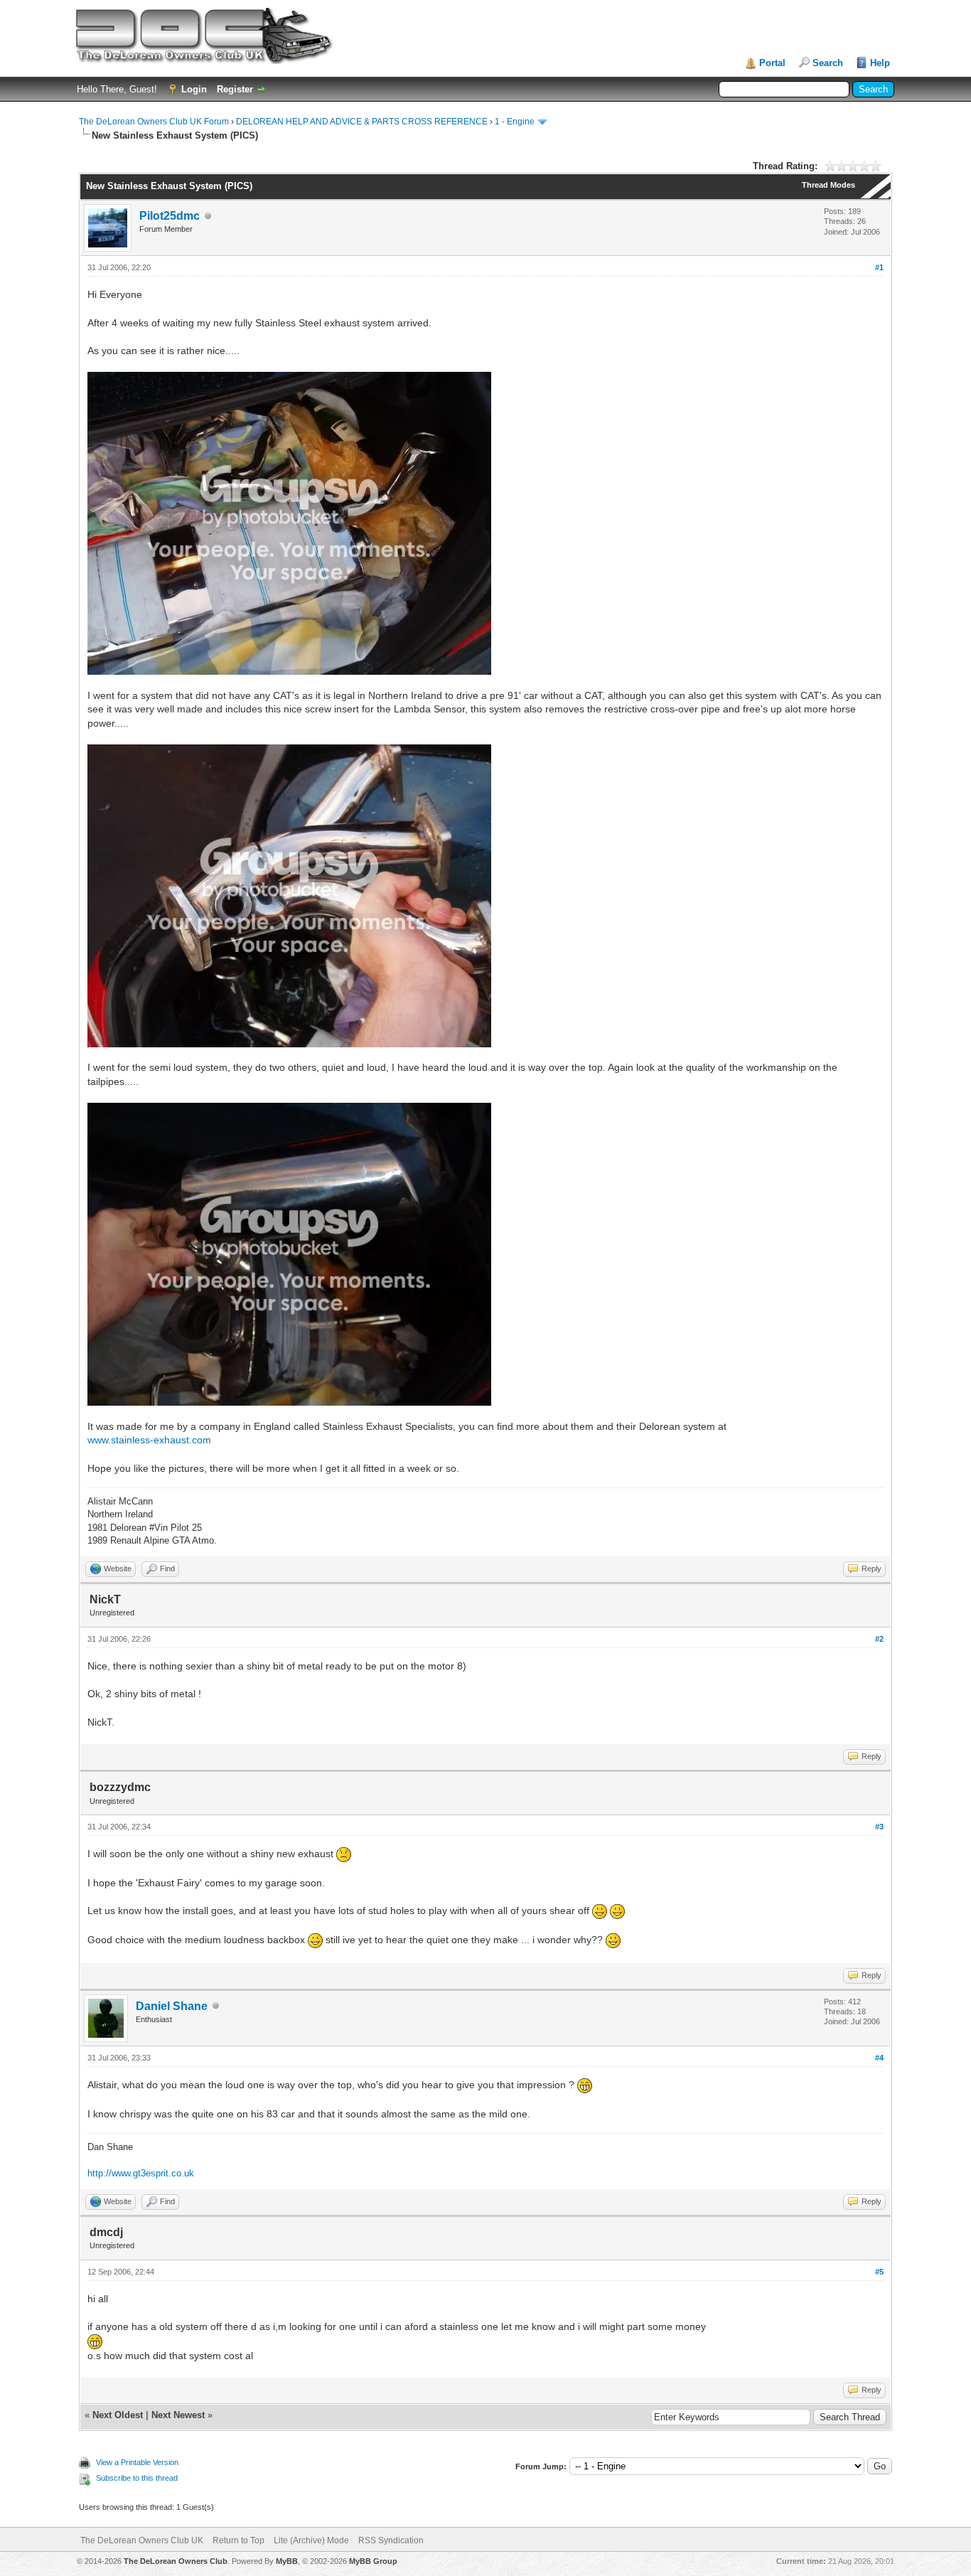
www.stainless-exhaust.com (149, 1440)
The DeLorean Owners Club (176, 2561)
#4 (879, 2058)
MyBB (287, 2561)
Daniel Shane (172, 2006)
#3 (879, 1827)
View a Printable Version (137, 2462)
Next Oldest (118, 2415)
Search (828, 63)
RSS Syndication (391, 2540)
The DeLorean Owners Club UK (142, 2540)
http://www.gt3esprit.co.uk (141, 2173)
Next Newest (178, 2415)
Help (880, 63)
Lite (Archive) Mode (311, 2540)
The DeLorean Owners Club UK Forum (154, 122)
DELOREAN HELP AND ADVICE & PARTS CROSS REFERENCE (362, 122)
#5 (879, 2272)
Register (235, 89)
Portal (772, 63)
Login (194, 89)
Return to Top (238, 2540)
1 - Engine (515, 122)
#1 (879, 267)
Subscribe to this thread (137, 2478)
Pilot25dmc (170, 216)
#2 (879, 1639)
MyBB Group (373, 2561)
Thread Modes (828, 185)
